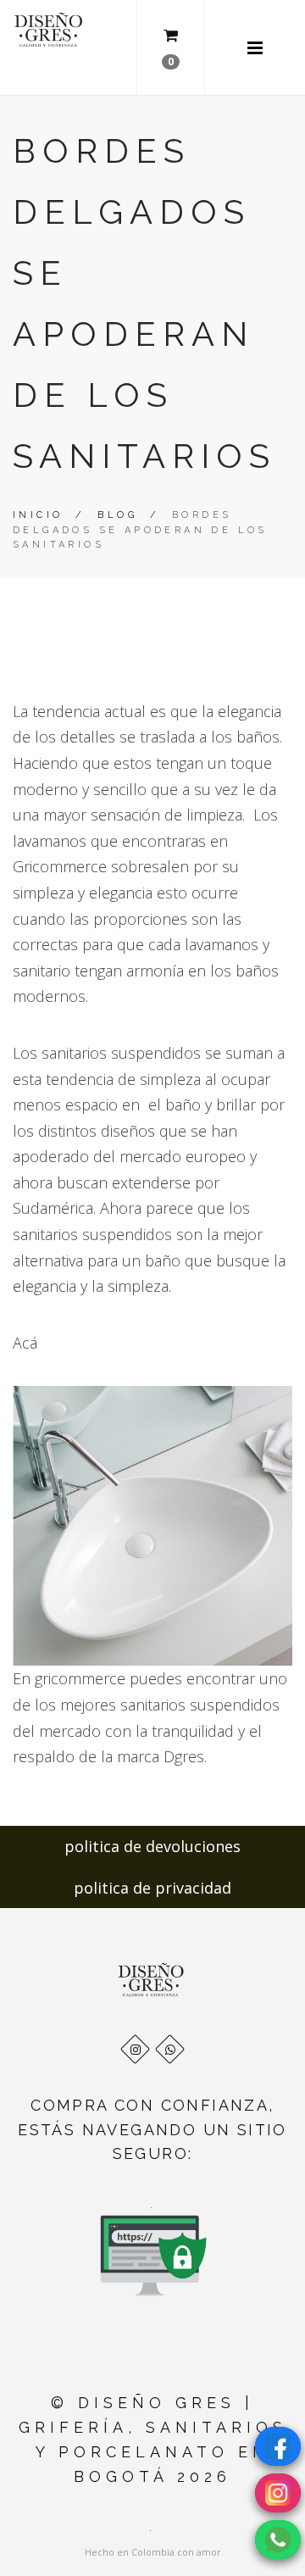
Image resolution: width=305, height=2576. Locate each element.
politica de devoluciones (152, 1846)
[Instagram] (135, 2049)
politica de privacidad (152, 1888)
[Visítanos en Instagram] (278, 2493)
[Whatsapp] (170, 2049)
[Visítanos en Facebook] (278, 2446)
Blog (117, 515)
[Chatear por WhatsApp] (278, 2540)
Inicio (38, 515)
